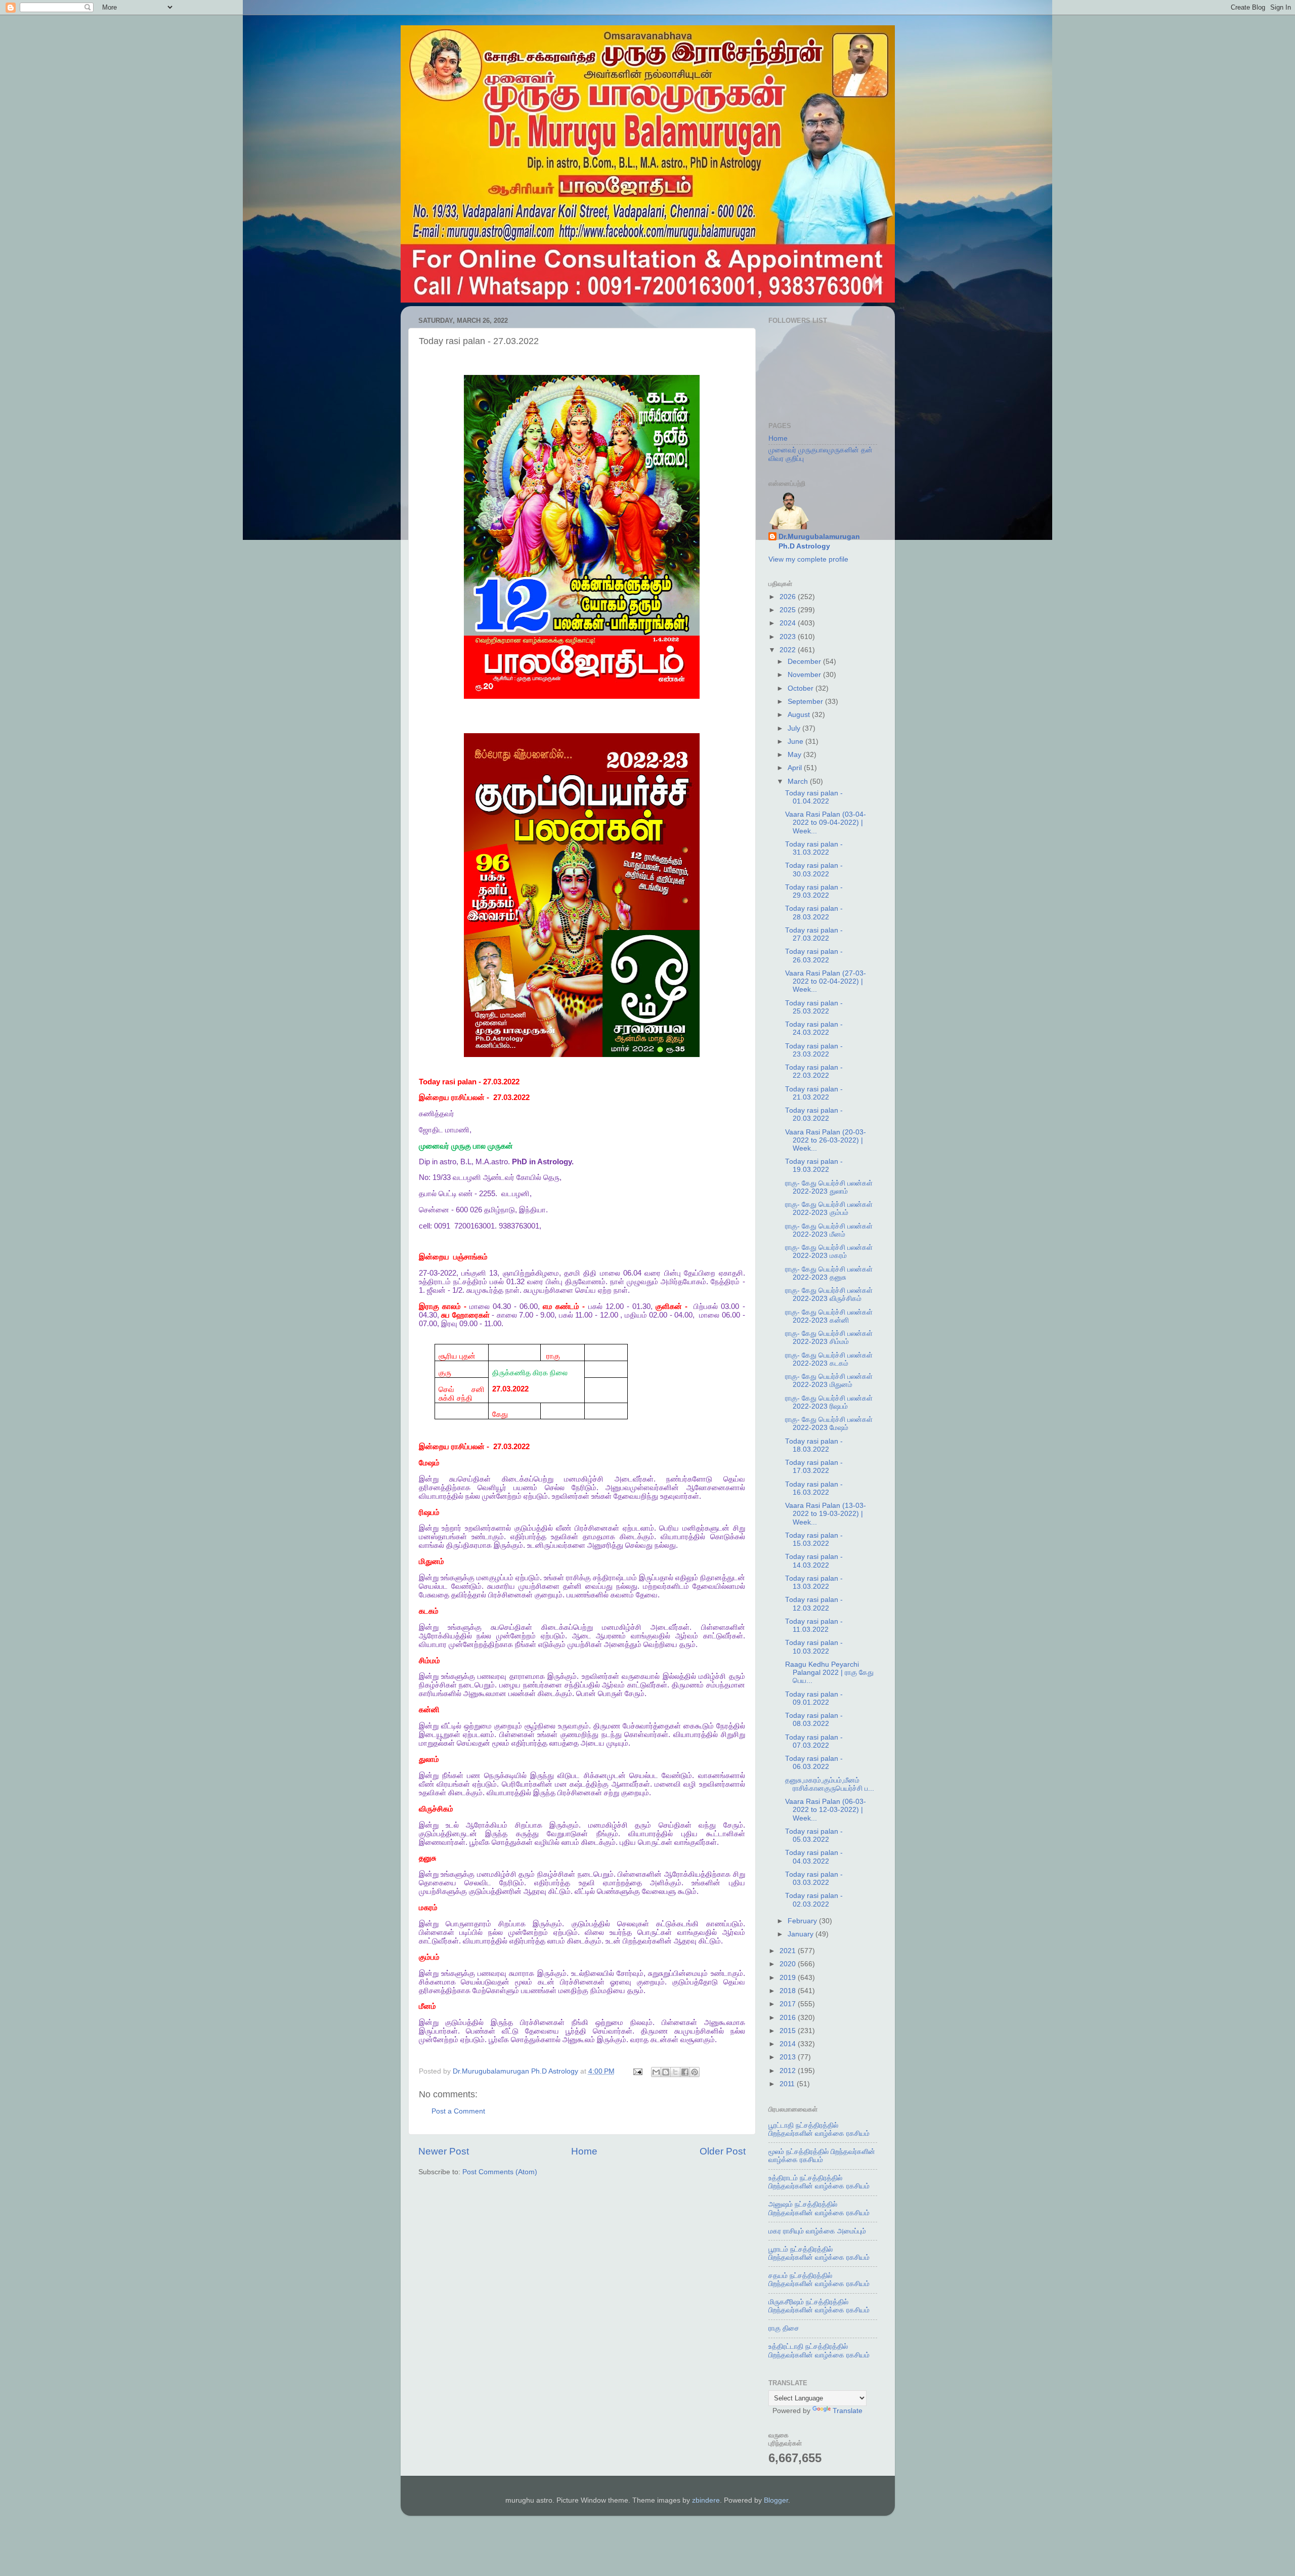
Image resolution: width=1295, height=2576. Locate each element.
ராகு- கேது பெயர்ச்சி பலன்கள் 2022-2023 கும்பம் (829, 1209)
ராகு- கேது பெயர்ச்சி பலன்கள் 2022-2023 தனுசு (829, 1273)
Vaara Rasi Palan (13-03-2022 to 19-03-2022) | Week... (826, 1514)
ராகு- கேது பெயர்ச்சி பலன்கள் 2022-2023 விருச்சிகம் (829, 1295)
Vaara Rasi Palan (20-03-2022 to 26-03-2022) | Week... (826, 1140)
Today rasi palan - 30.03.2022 (814, 870)
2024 (789, 623)
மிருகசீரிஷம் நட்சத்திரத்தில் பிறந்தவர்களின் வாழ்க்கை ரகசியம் (819, 2306)
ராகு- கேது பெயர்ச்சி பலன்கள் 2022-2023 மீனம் (829, 1230)
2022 (789, 650)
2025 (789, 610)
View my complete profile (808, 559)
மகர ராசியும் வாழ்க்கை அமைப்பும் (817, 2231)
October (802, 688)
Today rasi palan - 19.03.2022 (814, 1166)
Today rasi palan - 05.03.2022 (814, 1835)
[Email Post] (638, 2071)
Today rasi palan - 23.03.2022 (814, 1050)
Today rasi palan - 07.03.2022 (814, 1741)
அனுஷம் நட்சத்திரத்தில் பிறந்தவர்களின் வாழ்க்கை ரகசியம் (819, 2208)
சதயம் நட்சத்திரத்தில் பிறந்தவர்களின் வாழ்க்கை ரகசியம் (819, 2280)
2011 (788, 2084)
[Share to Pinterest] (695, 2072)
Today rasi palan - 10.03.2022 (814, 1647)
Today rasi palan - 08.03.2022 (814, 1720)
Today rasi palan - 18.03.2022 (814, 1445)
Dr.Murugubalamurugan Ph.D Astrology (819, 541)
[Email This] (656, 2072)
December (805, 662)
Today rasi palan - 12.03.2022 (814, 1604)
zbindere (706, 2500)
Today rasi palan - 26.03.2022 (814, 956)
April (796, 768)
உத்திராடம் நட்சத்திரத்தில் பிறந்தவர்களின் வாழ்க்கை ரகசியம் (819, 2182)
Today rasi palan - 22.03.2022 (814, 1071)
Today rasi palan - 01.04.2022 (814, 797)
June (796, 742)
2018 (789, 1991)
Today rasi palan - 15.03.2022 (814, 1539)
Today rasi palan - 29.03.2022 (814, 891)
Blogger (776, 2500)
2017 (789, 2004)
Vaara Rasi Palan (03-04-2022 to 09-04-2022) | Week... (826, 822)
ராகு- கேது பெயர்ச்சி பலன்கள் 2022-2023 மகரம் (829, 1252)
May (795, 755)
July (795, 728)
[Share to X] (675, 2072)
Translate (848, 2411)
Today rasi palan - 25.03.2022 (814, 1007)
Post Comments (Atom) (500, 2172)
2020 (789, 1964)
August (800, 715)
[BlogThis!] (666, 2072)
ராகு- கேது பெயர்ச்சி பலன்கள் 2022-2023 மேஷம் (829, 1424)
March (799, 782)
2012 (789, 2071)
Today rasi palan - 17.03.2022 (814, 1467)
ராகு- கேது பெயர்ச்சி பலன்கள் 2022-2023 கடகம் (829, 1359)
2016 (789, 2018)
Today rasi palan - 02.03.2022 (814, 1900)
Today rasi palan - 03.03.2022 (814, 1878)
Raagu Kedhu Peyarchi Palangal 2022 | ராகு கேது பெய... (829, 1673)
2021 (789, 1951)
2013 (789, 2057)
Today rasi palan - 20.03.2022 (814, 1114)
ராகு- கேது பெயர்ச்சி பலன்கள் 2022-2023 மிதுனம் (829, 1381)
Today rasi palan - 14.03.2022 (814, 1561)
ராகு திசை (784, 2328)
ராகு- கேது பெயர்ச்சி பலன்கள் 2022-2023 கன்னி (829, 1316)
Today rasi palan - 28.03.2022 (814, 913)
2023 (789, 637)
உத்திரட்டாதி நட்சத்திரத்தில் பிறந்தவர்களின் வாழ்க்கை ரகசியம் (819, 2351)
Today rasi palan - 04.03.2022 (814, 1857)
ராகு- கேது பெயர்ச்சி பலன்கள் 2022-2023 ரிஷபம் (829, 1402)
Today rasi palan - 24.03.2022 (814, 1028)
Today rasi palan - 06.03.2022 (814, 1763)
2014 (789, 2044)
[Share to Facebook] (685, 2072)
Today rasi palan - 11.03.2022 (814, 1625)
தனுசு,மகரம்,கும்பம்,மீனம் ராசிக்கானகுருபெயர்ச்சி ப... (830, 1784)
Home (584, 2151)
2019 (789, 1978)
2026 (789, 597)
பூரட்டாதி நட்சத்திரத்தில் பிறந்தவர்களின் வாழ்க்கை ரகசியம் (819, 2129)
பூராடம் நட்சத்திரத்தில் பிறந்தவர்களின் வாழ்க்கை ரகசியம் (819, 2253)
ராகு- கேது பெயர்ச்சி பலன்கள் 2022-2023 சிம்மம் (829, 1338)
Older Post (723, 2151)
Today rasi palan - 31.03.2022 (814, 848)
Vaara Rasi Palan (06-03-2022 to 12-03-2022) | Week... (826, 1810)
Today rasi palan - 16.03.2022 (814, 1488)
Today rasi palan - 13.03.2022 (814, 1582)
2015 (789, 2031)
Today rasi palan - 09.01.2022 (814, 1698)
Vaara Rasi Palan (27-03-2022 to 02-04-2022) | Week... (826, 981)
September (806, 702)
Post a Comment (458, 2111)
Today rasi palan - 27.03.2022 (814, 934)
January (802, 1934)
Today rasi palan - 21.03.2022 (814, 1093)
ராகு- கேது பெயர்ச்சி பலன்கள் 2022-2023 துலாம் (829, 1187)
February (803, 1921)
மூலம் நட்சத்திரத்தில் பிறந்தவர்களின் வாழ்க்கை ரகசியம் (822, 2156)
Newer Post (444, 2151)
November (805, 675)
